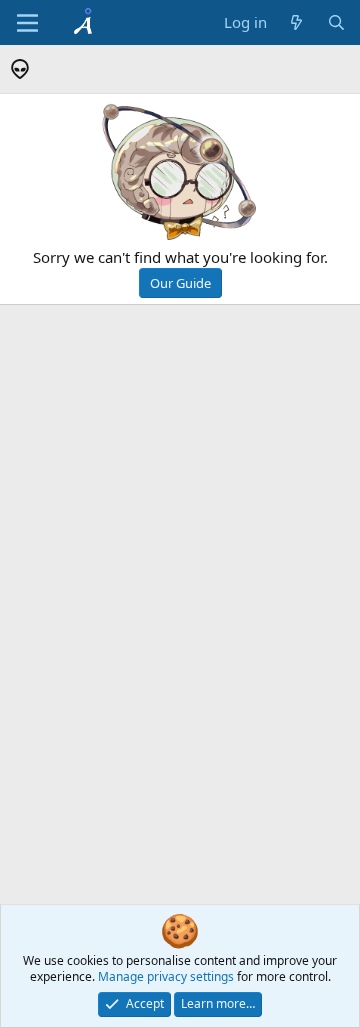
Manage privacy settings (166, 976)
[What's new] (296, 22)
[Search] (336, 22)
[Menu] (27, 23)
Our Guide (180, 283)
